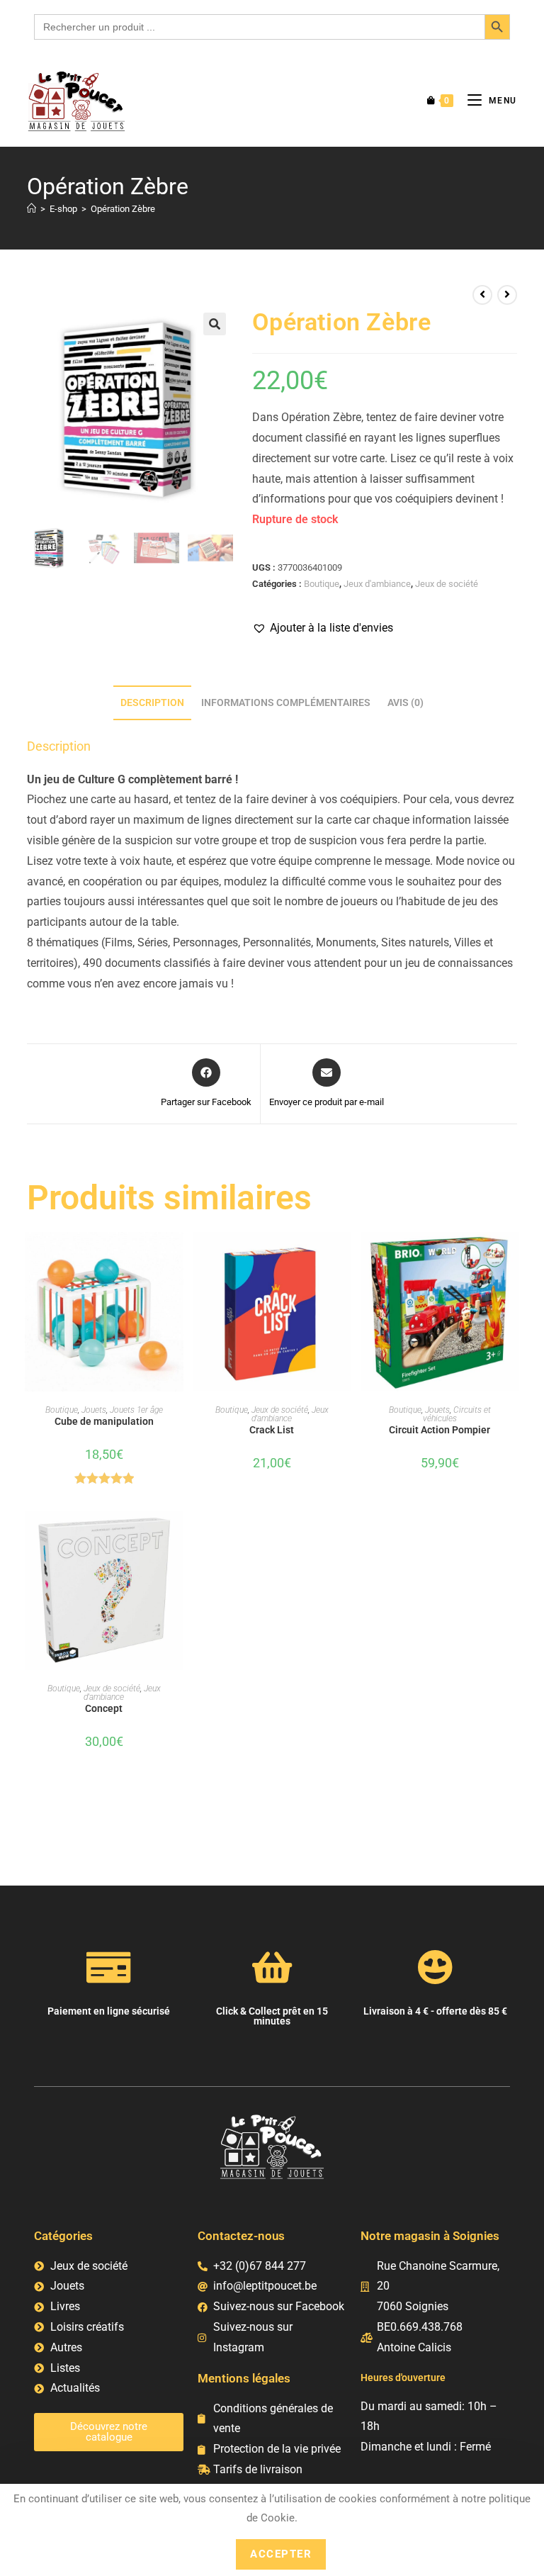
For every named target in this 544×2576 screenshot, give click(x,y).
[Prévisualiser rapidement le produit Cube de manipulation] (176, 1257)
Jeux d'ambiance (377, 584)
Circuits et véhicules (457, 1414)
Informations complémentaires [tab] (286, 703)
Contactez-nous (241, 2236)
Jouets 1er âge (136, 1410)
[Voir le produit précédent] (482, 295)
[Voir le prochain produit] (507, 295)
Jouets (94, 1410)
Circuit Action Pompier (440, 1430)
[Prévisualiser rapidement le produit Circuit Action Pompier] (512, 1257)
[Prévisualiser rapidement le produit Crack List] (344, 1257)
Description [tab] (152, 703)
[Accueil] (32, 209)
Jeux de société (447, 584)
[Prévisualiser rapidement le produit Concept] (176, 1535)
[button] (215, 324)
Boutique (322, 584)
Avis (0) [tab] (406, 703)
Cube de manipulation (104, 1421)
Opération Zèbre (123, 209)
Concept (104, 1708)
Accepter (281, 2554)
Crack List (272, 1430)
